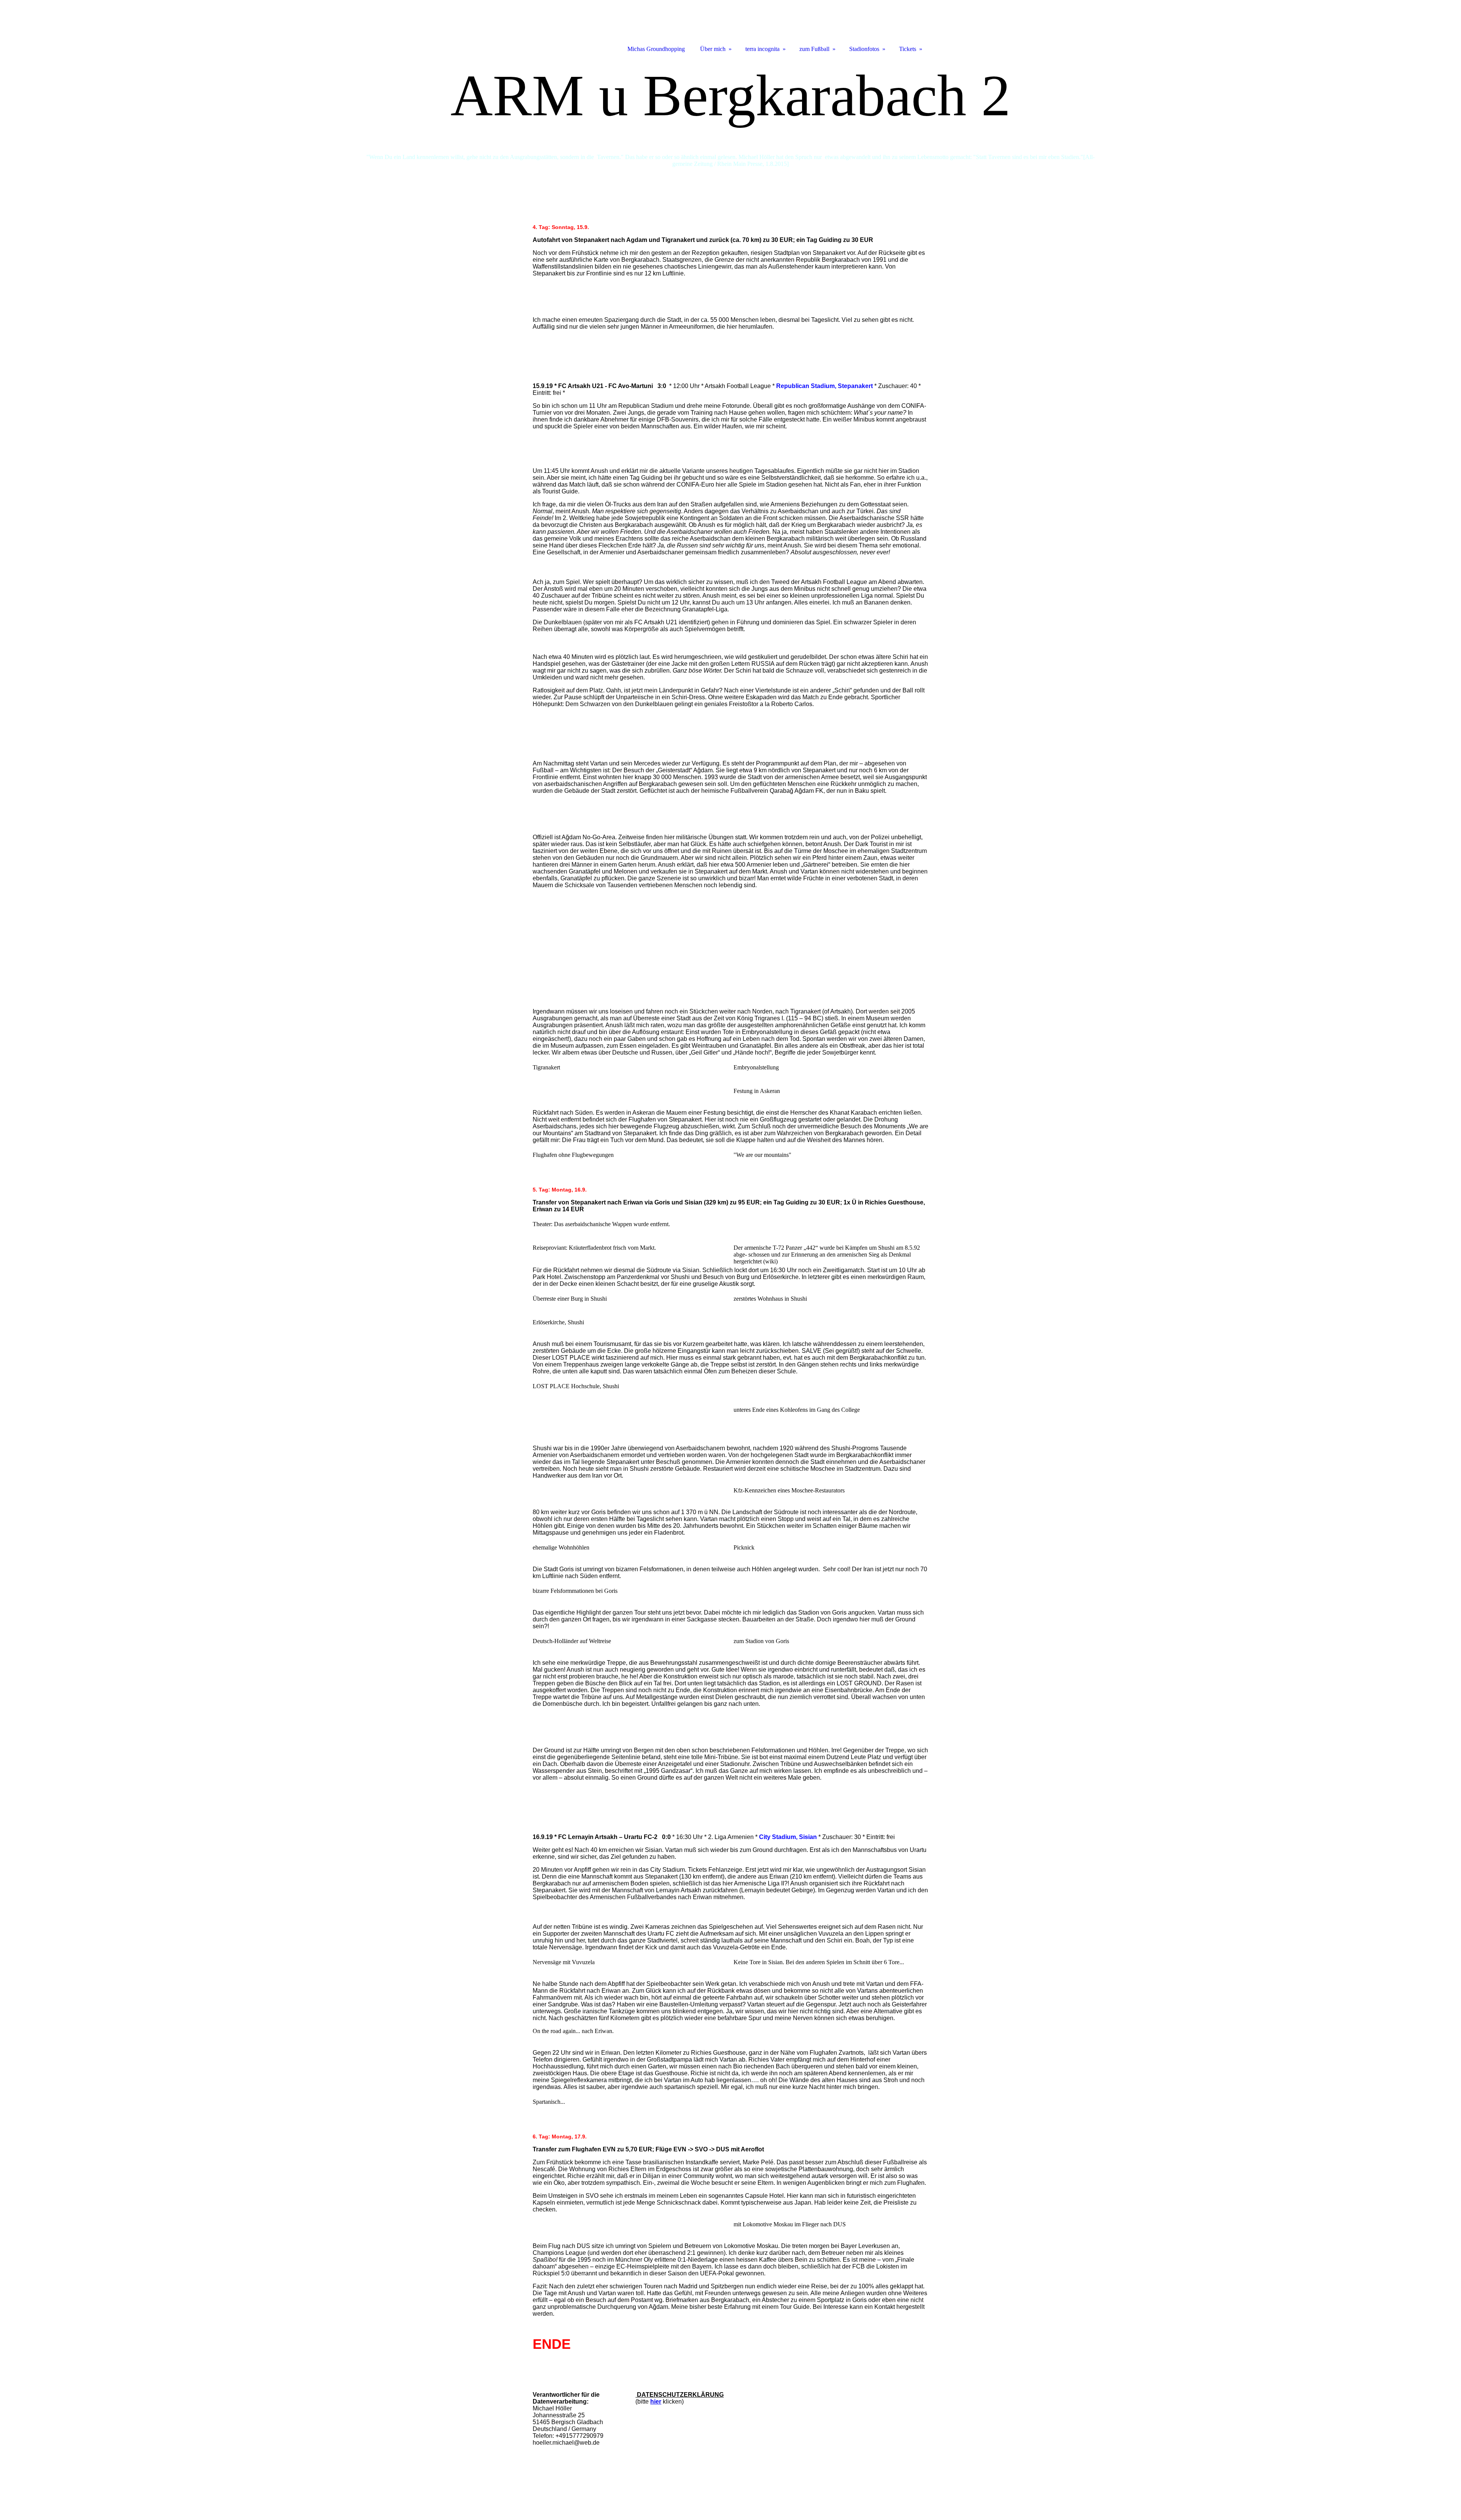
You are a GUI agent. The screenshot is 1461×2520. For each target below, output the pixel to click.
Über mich (713, 49)
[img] (730, 117)
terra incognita (762, 49)
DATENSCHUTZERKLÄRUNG (680, 2395)
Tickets (908, 49)
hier (656, 2401)
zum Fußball (814, 49)
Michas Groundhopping (656, 49)
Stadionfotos (864, 49)
